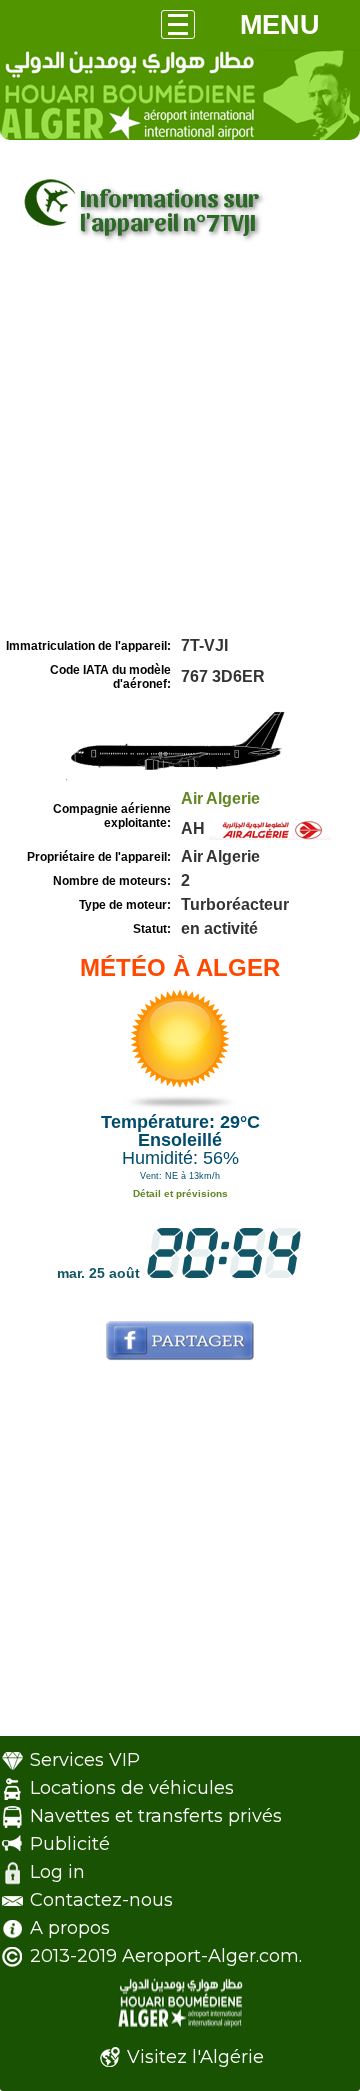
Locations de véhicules (132, 1788)
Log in (57, 1872)
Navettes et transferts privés (156, 1816)
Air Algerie (220, 798)
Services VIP (85, 1760)
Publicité (70, 1844)
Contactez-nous (101, 1900)
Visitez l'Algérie (195, 2057)
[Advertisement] (180, 443)
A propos (70, 1928)
